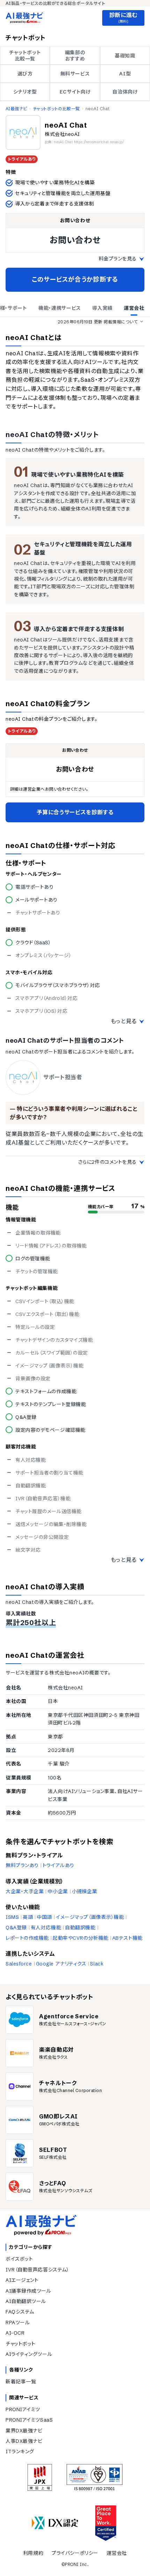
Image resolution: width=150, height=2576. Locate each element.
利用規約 (33, 2553)
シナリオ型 (25, 92)
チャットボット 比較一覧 (25, 56)
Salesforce (19, 1964)
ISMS (12, 1917)
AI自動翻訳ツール (26, 2301)
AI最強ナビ (16, 109)
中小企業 (58, 1891)
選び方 (25, 74)
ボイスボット (19, 2259)
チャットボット (21, 2344)
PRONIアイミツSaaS (29, 2420)
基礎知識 (125, 56)
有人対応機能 (46, 1928)
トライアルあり (58, 1865)
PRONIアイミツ (23, 2409)
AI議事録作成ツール (28, 2291)
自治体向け (125, 92)
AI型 (125, 74)
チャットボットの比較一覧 (56, 109)
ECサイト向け (75, 92)
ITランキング (20, 2452)
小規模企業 (85, 1891)
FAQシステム (20, 2312)
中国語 (44, 1917)
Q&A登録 (16, 1928)
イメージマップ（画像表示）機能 (90, 1917)
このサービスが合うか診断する (75, 279)
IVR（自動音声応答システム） (37, 2270)
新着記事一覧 (21, 2382)
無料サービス (75, 74)
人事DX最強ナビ (24, 2441)
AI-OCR (15, 2333)
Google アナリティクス (61, 1964)
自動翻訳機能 (80, 1928)
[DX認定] (55, 2523)
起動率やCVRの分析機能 (81, 1938)
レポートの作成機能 (27, 1938)
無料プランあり (22, 1865)
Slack (97, 1964)
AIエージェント (22, 2280)
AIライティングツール (29, 2354)
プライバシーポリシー (75, 2553)
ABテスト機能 (127, 1938)
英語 (28, 1917)
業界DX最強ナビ (24, 2431)
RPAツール (18, 2323)
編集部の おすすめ (75, 56)
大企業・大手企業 (25, 1891)
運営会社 (117, 2553)
